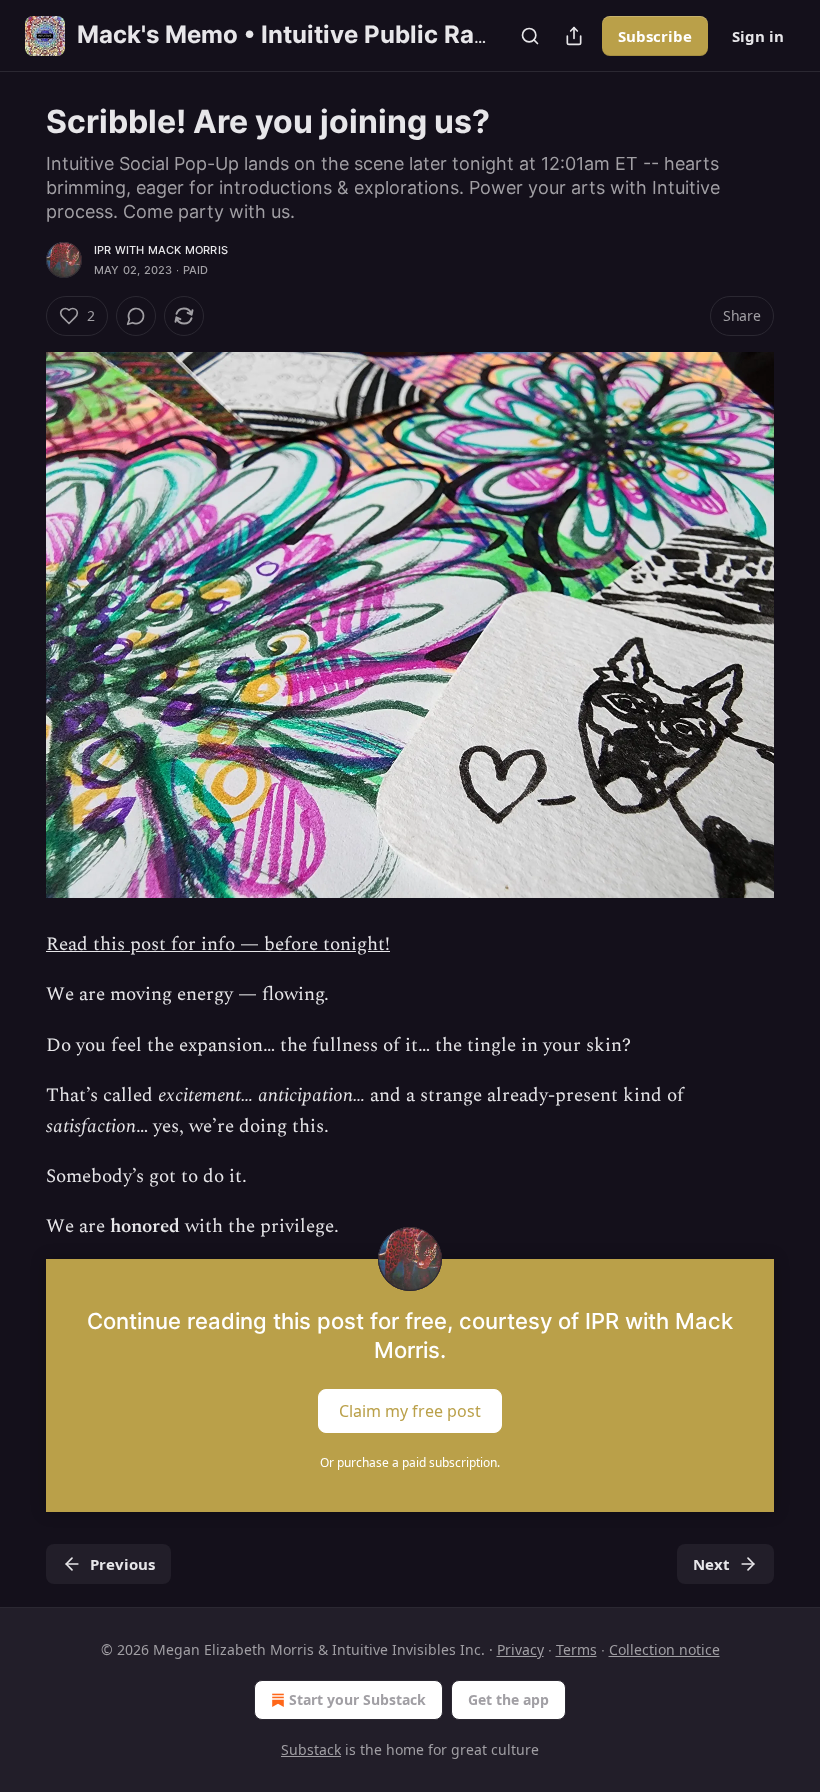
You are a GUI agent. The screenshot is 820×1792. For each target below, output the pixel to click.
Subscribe (655, 36)
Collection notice (664, 1649)
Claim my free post (410, 1410)
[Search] (530, 36)
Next (711, 1564)
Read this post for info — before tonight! (218, 944)
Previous (122, 1564)
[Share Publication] (574, 36)
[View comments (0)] (136, 316)
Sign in (758, 36)
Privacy (520, 1649)
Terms (576, 1649)
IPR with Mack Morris (161, 250)
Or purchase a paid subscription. (410, 1462)
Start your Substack (357, 1699)
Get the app (508, 1699)
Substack (311, 1749)
